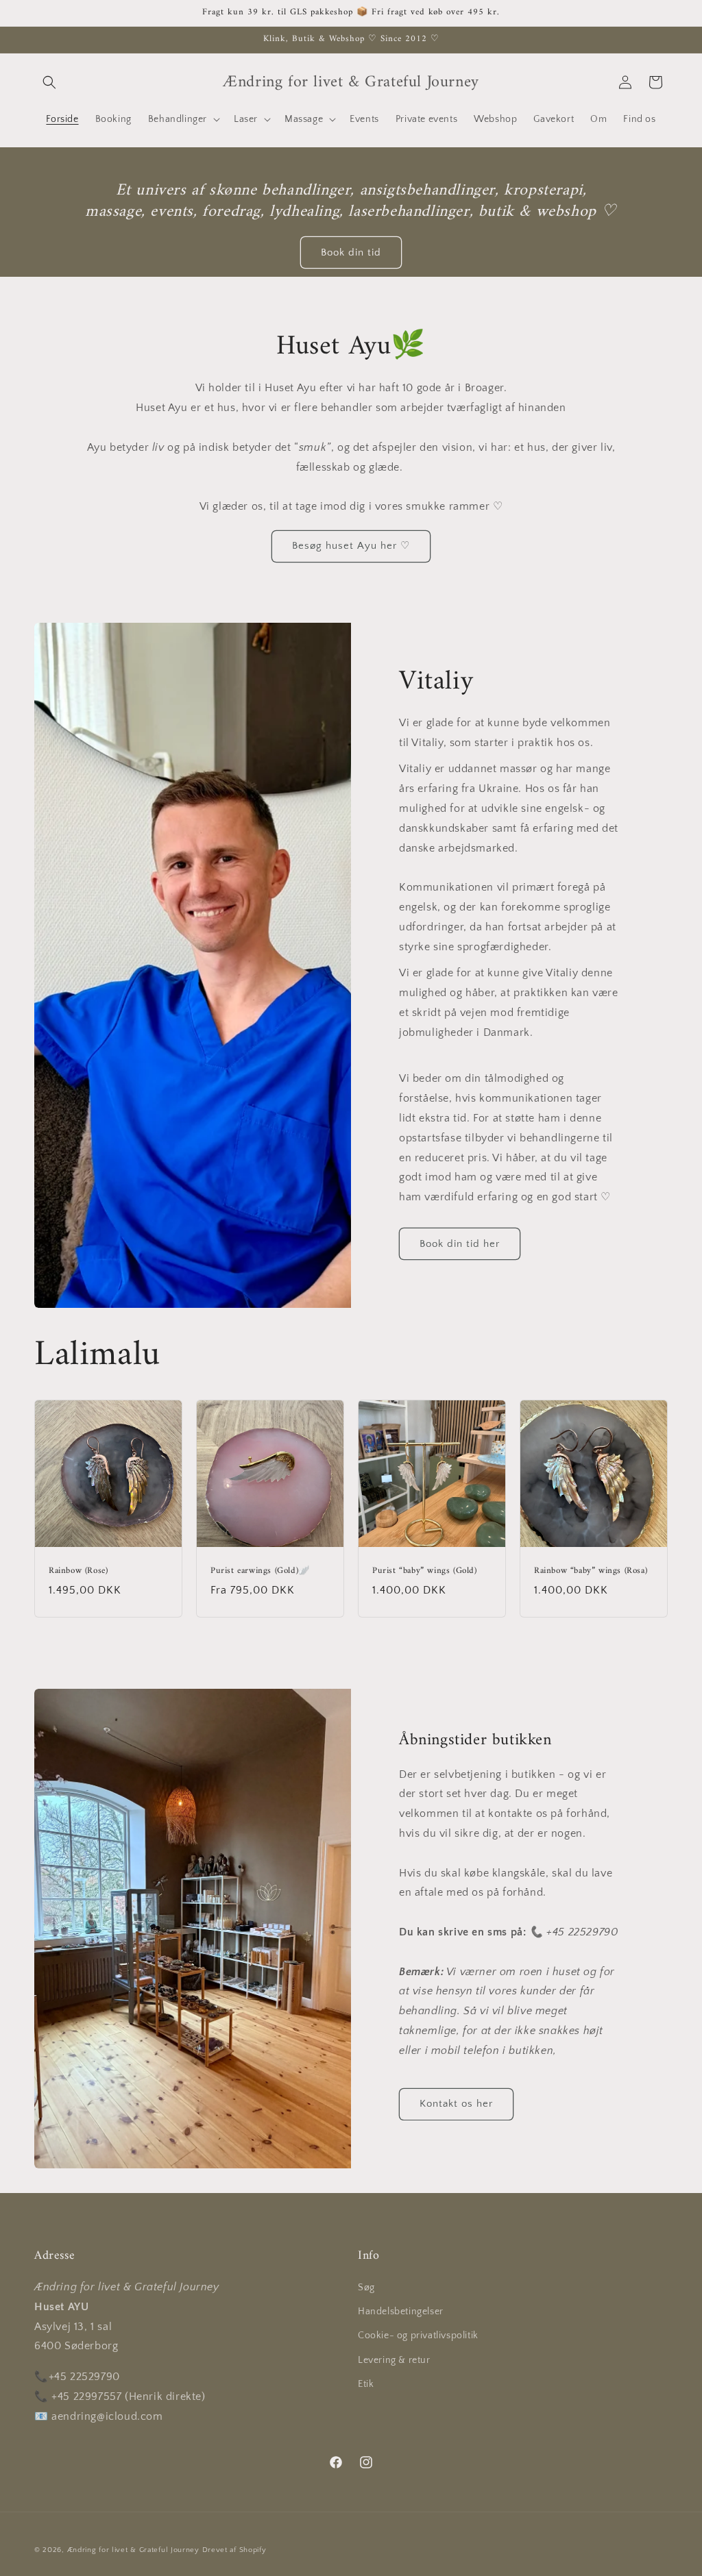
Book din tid (351, 252)
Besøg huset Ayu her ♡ (351, 546)
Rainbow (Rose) (78, 1571)
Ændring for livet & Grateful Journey (135, 2550)
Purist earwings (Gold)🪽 (260, 1571)
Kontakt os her (456, 2104)
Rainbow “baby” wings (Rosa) (591, 1571)
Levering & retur (394, 2360)
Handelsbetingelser (401, 2312)
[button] (49, 82)
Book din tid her (460, 1244)
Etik (366, 2384)
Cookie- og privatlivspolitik (418, 2336)
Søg (366, 2288)
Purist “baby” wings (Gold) (425, 1571)
